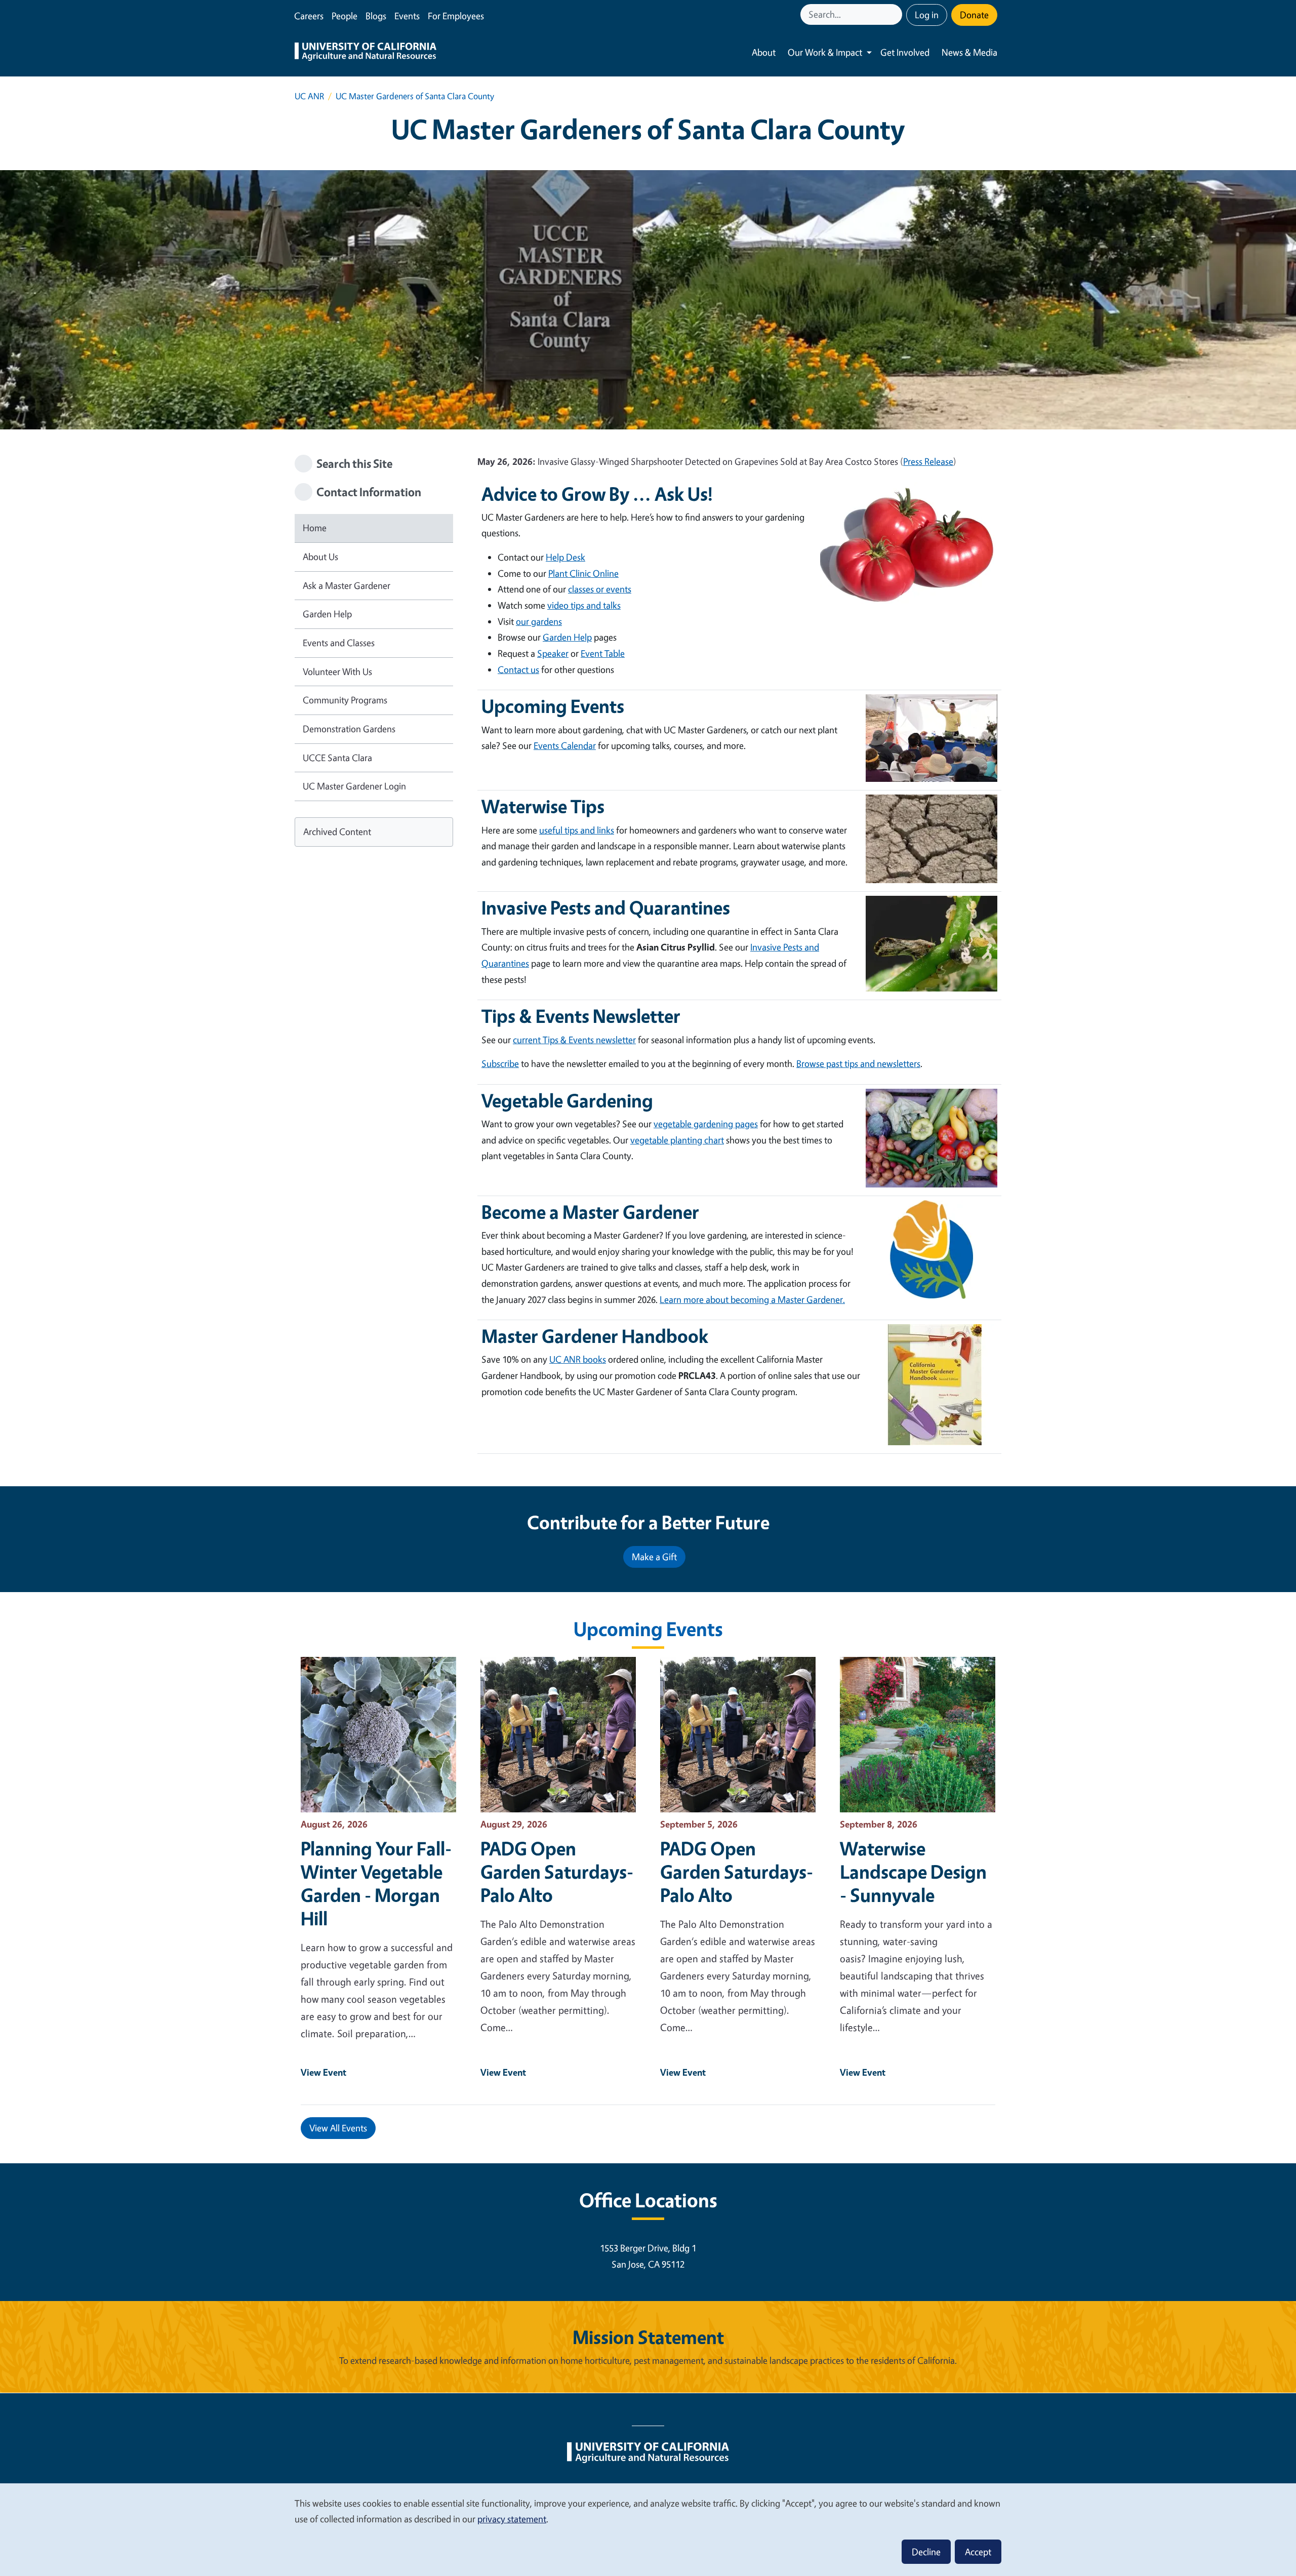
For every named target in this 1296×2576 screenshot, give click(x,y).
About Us (320, 557)
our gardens (539, 621)
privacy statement (512, 2519)
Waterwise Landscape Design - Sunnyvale (913, 1872)
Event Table (603, 653)
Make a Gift (654, 1557)
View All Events (338, 2128)
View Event (323, 2072)
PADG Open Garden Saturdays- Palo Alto (557, 1872)
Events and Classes (339, 643)
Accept (978, 2552)
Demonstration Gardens (349, 729)
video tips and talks (584, 605)
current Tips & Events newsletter (574, 1040)
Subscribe (500, 1063)
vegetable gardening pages (706, 1124)
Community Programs (345, 700)
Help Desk (565, 557)
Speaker (553, 653)
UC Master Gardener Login (354, 786)
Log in (927, 15)
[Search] (896, 14)
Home (315, 528)
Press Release (928, 461)
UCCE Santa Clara (337, 758)
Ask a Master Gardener (347, 585)
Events (407, 16)
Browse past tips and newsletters (858, 1063)
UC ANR (309, 96)
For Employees (456, 16)
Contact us (518, 669)
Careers (309, 16)
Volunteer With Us (337, 671)
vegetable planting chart (677, 1140)
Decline (926, 2552)
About (764, 52)
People (345, 16)
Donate (974, 15)
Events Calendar (565, 745)
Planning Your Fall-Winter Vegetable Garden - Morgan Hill (376, 1883)
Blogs (376, 16)
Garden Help (327, 614)
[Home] (366, 53)
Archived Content (337, 831)
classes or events (600, 589)
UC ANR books (578, 1359)
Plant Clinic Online (583, 573)
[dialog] (648, 2529)
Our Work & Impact (825, 52)
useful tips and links (577, 830)
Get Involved (905, 52)
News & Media (969, 52)
